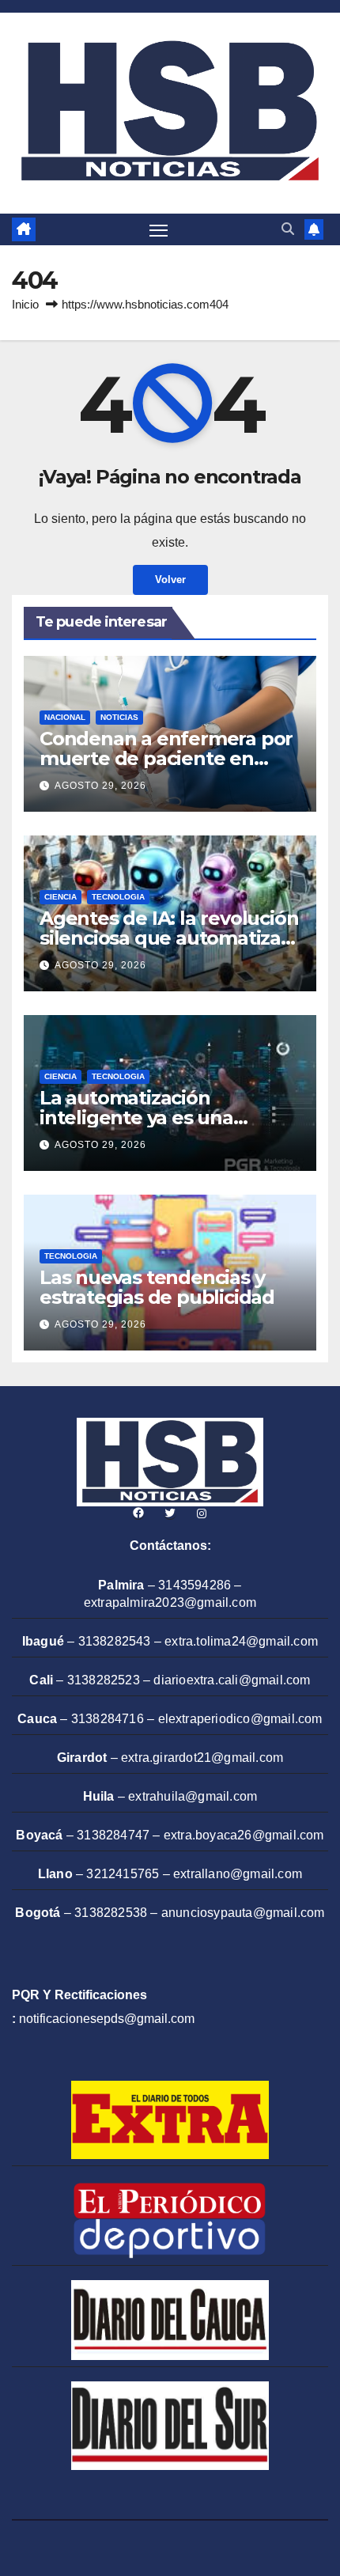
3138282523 (104, 1680)
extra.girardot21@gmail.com (202, 1758)
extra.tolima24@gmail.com (241, 1641)
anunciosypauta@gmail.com (243, 1913)
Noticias (119, 717)
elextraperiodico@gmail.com (240, 1719)
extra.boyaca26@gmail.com (244, 1835)
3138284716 (108, 1719)
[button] (288, 229)
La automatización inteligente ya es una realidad (136, 1118)
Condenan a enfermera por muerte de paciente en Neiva (166, 758)
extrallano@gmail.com (238, 1874)
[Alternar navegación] (159, 230)
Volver (170, 580)
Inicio (25, 304)
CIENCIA (60, 897)
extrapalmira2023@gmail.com (170, 1602)
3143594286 (195, 1585)
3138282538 (111, 1913)
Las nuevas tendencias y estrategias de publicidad (157, 1287)
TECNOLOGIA (118, 897)
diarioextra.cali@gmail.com (232, 1680)
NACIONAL (65, 717)
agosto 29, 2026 (100, 786)
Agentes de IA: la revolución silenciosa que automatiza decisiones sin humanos (169, 938)
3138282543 (115, 1641)
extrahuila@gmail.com (193, 1796)
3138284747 (113, 1835)
